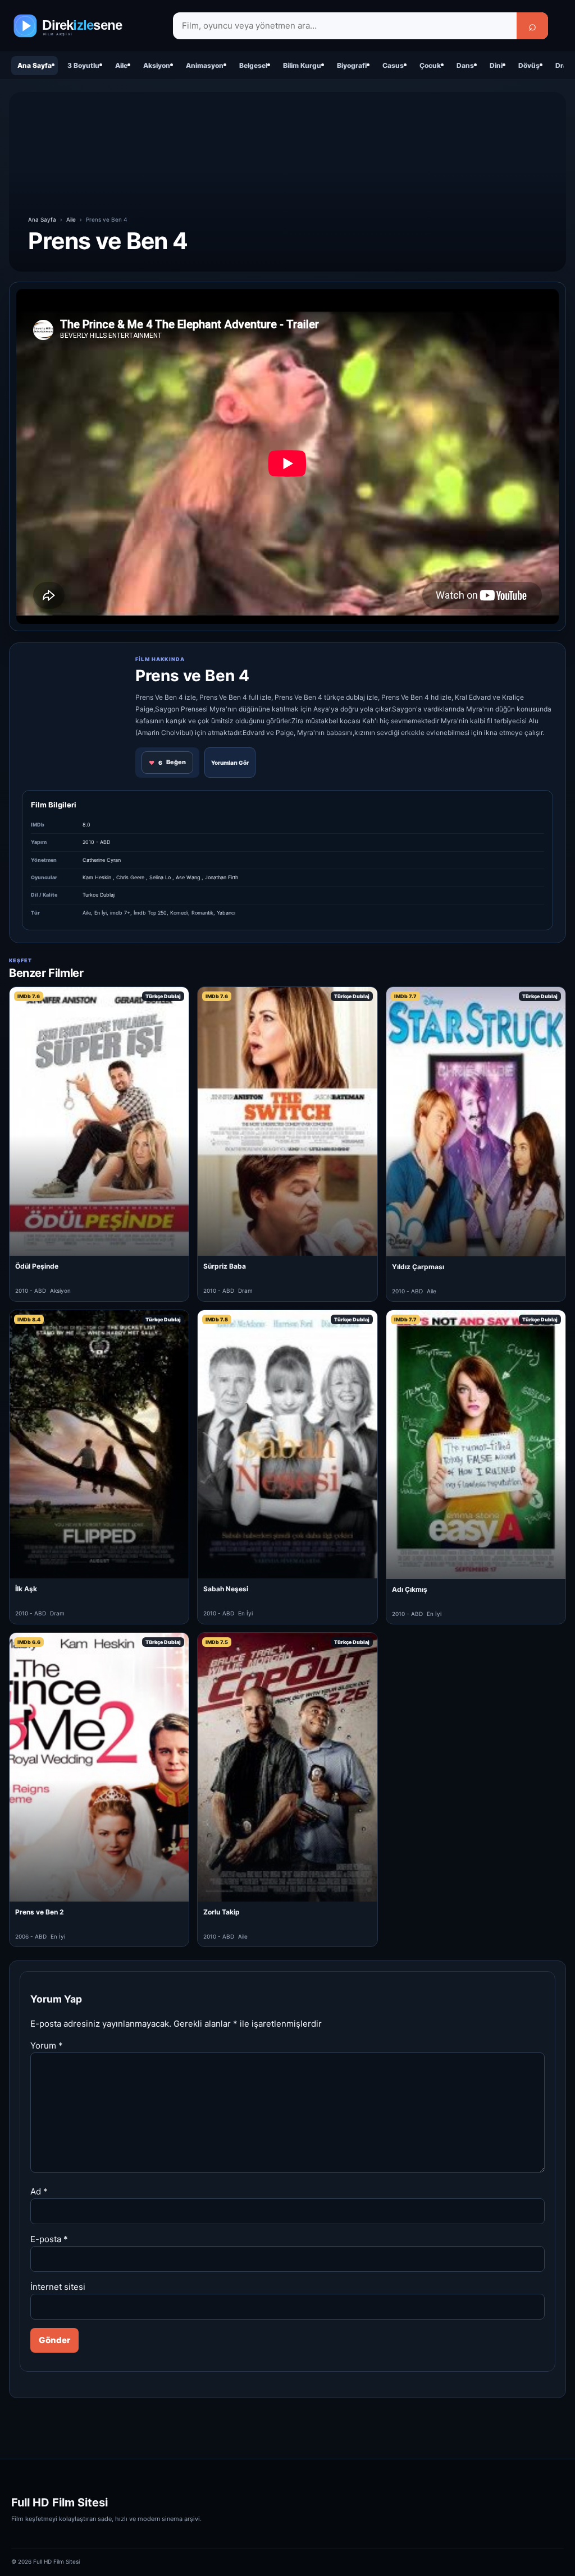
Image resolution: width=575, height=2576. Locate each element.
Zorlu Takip (222, 1912)
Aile (121, 65)
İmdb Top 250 (150, 913)
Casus (393, 65)
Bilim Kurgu (302, 65)
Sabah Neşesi (226, 1589)
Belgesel (253, 65)
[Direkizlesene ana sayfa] (84, 26)
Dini (496, 65)
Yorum (47, 2045)
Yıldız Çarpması (418, 1267)
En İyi (101, 913)
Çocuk (430, 65)
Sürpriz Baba (225, 1266)
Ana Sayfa (35, 65)
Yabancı (226, 913)
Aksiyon (157, 65)
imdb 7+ (120, 913)
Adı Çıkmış (410, 1589)
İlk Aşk (26, 1589)
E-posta (49, 2239)
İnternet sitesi (58, 2287)
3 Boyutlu (83, 65)
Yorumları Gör (230, 763)
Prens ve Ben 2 (40, 1912)
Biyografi (352, 65)
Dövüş (529, 65)
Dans (465, 65)
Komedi (179, 913)
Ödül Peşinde (37, 1266)
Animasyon (205, 65)
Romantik (202, 913)
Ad (39, 2191)
